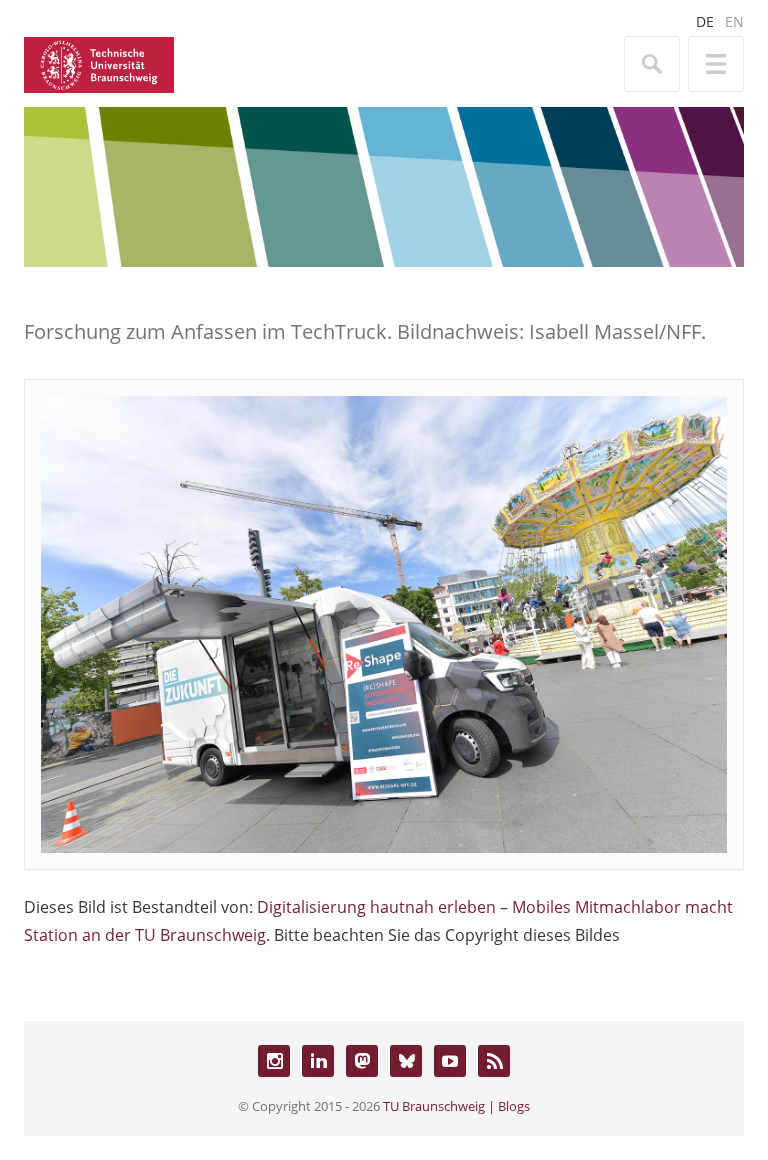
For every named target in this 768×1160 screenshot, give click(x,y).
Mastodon (362, 1061)
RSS (494, 1061)
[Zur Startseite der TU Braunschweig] (99, 63)
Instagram (274, 1061)
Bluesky (406, 1061)
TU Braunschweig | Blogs (456, 1106)
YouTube (450, 1061)
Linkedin (318, 1061)
